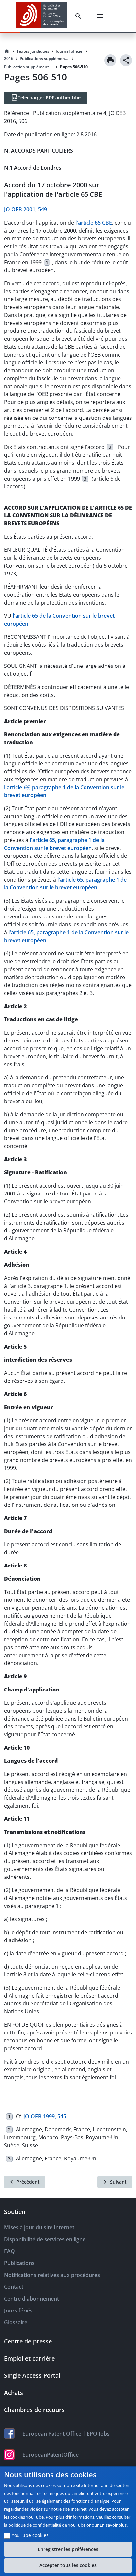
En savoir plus (113, 2525)
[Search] (80, 16)
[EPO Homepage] (41, 16)
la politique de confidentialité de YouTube (45, 2525)
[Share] (126, 60)
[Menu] (102, 16)
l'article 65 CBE (94, 223)
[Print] (110, 60)
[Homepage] (7, 51)
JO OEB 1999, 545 (45, 2116)
